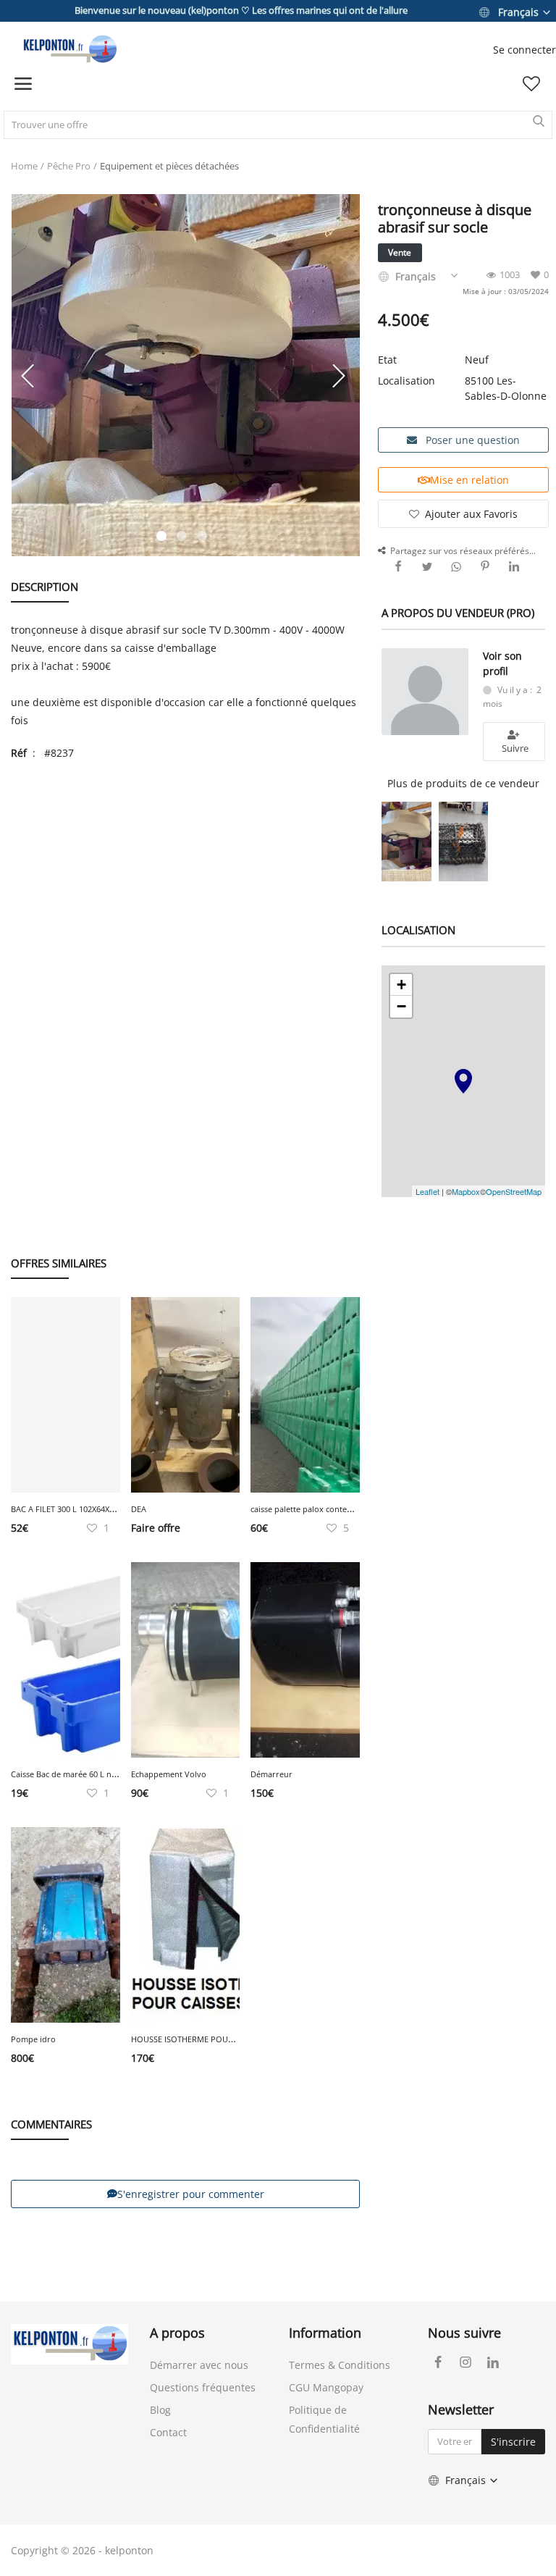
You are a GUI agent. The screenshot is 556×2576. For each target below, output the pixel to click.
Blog (160, 2410)
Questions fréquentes (203, 2387)
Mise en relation (469, 480)
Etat (387, 360)
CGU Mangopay (326, 2387)
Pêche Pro (69, 166)
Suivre (514, 748)
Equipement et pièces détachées (169, 166)
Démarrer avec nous (199, 2365)
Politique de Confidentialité (324, 2419)
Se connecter (525, 50)
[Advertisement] (185, 878)
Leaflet (427, 1191)
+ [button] (401, 985)
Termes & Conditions (340, 2365)
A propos (177, 2333)
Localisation (407, 381)
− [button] (401, 1006)
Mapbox (466, 1191)
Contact (168, 2432)
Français (518, 12)
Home (24, 166)
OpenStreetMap (514, 1191)
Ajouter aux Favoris (471, 514)
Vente (400, 252)
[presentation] (30, 375)
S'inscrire (513, 2442)
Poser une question (471, 440)
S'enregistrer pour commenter (191, 2194)
